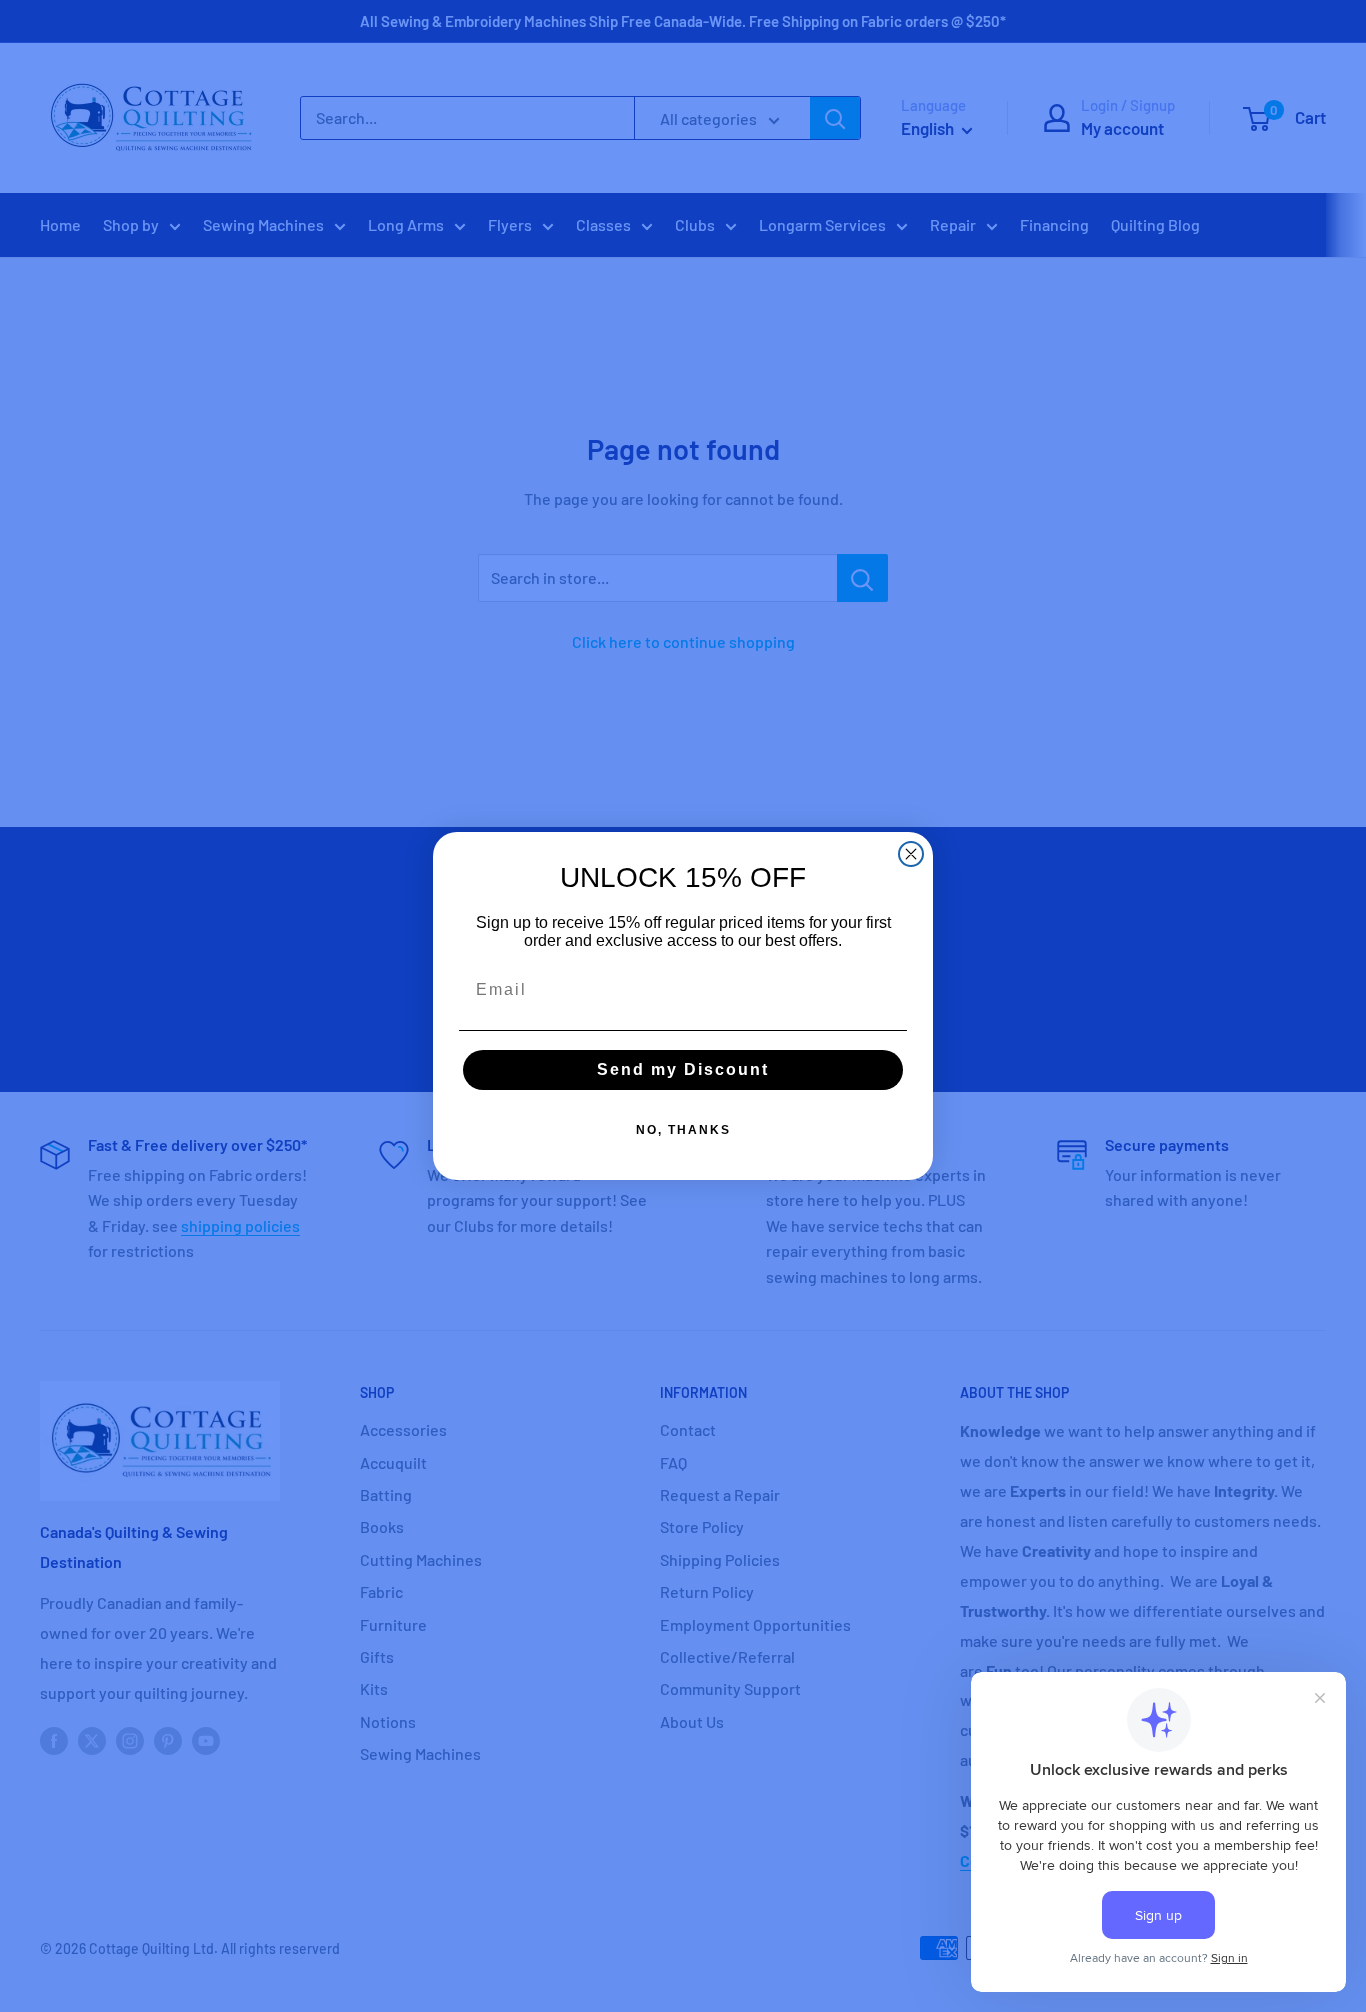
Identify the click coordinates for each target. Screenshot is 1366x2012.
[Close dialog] (911, 854)
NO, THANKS (683, 1130)
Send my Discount (683, 1069)
